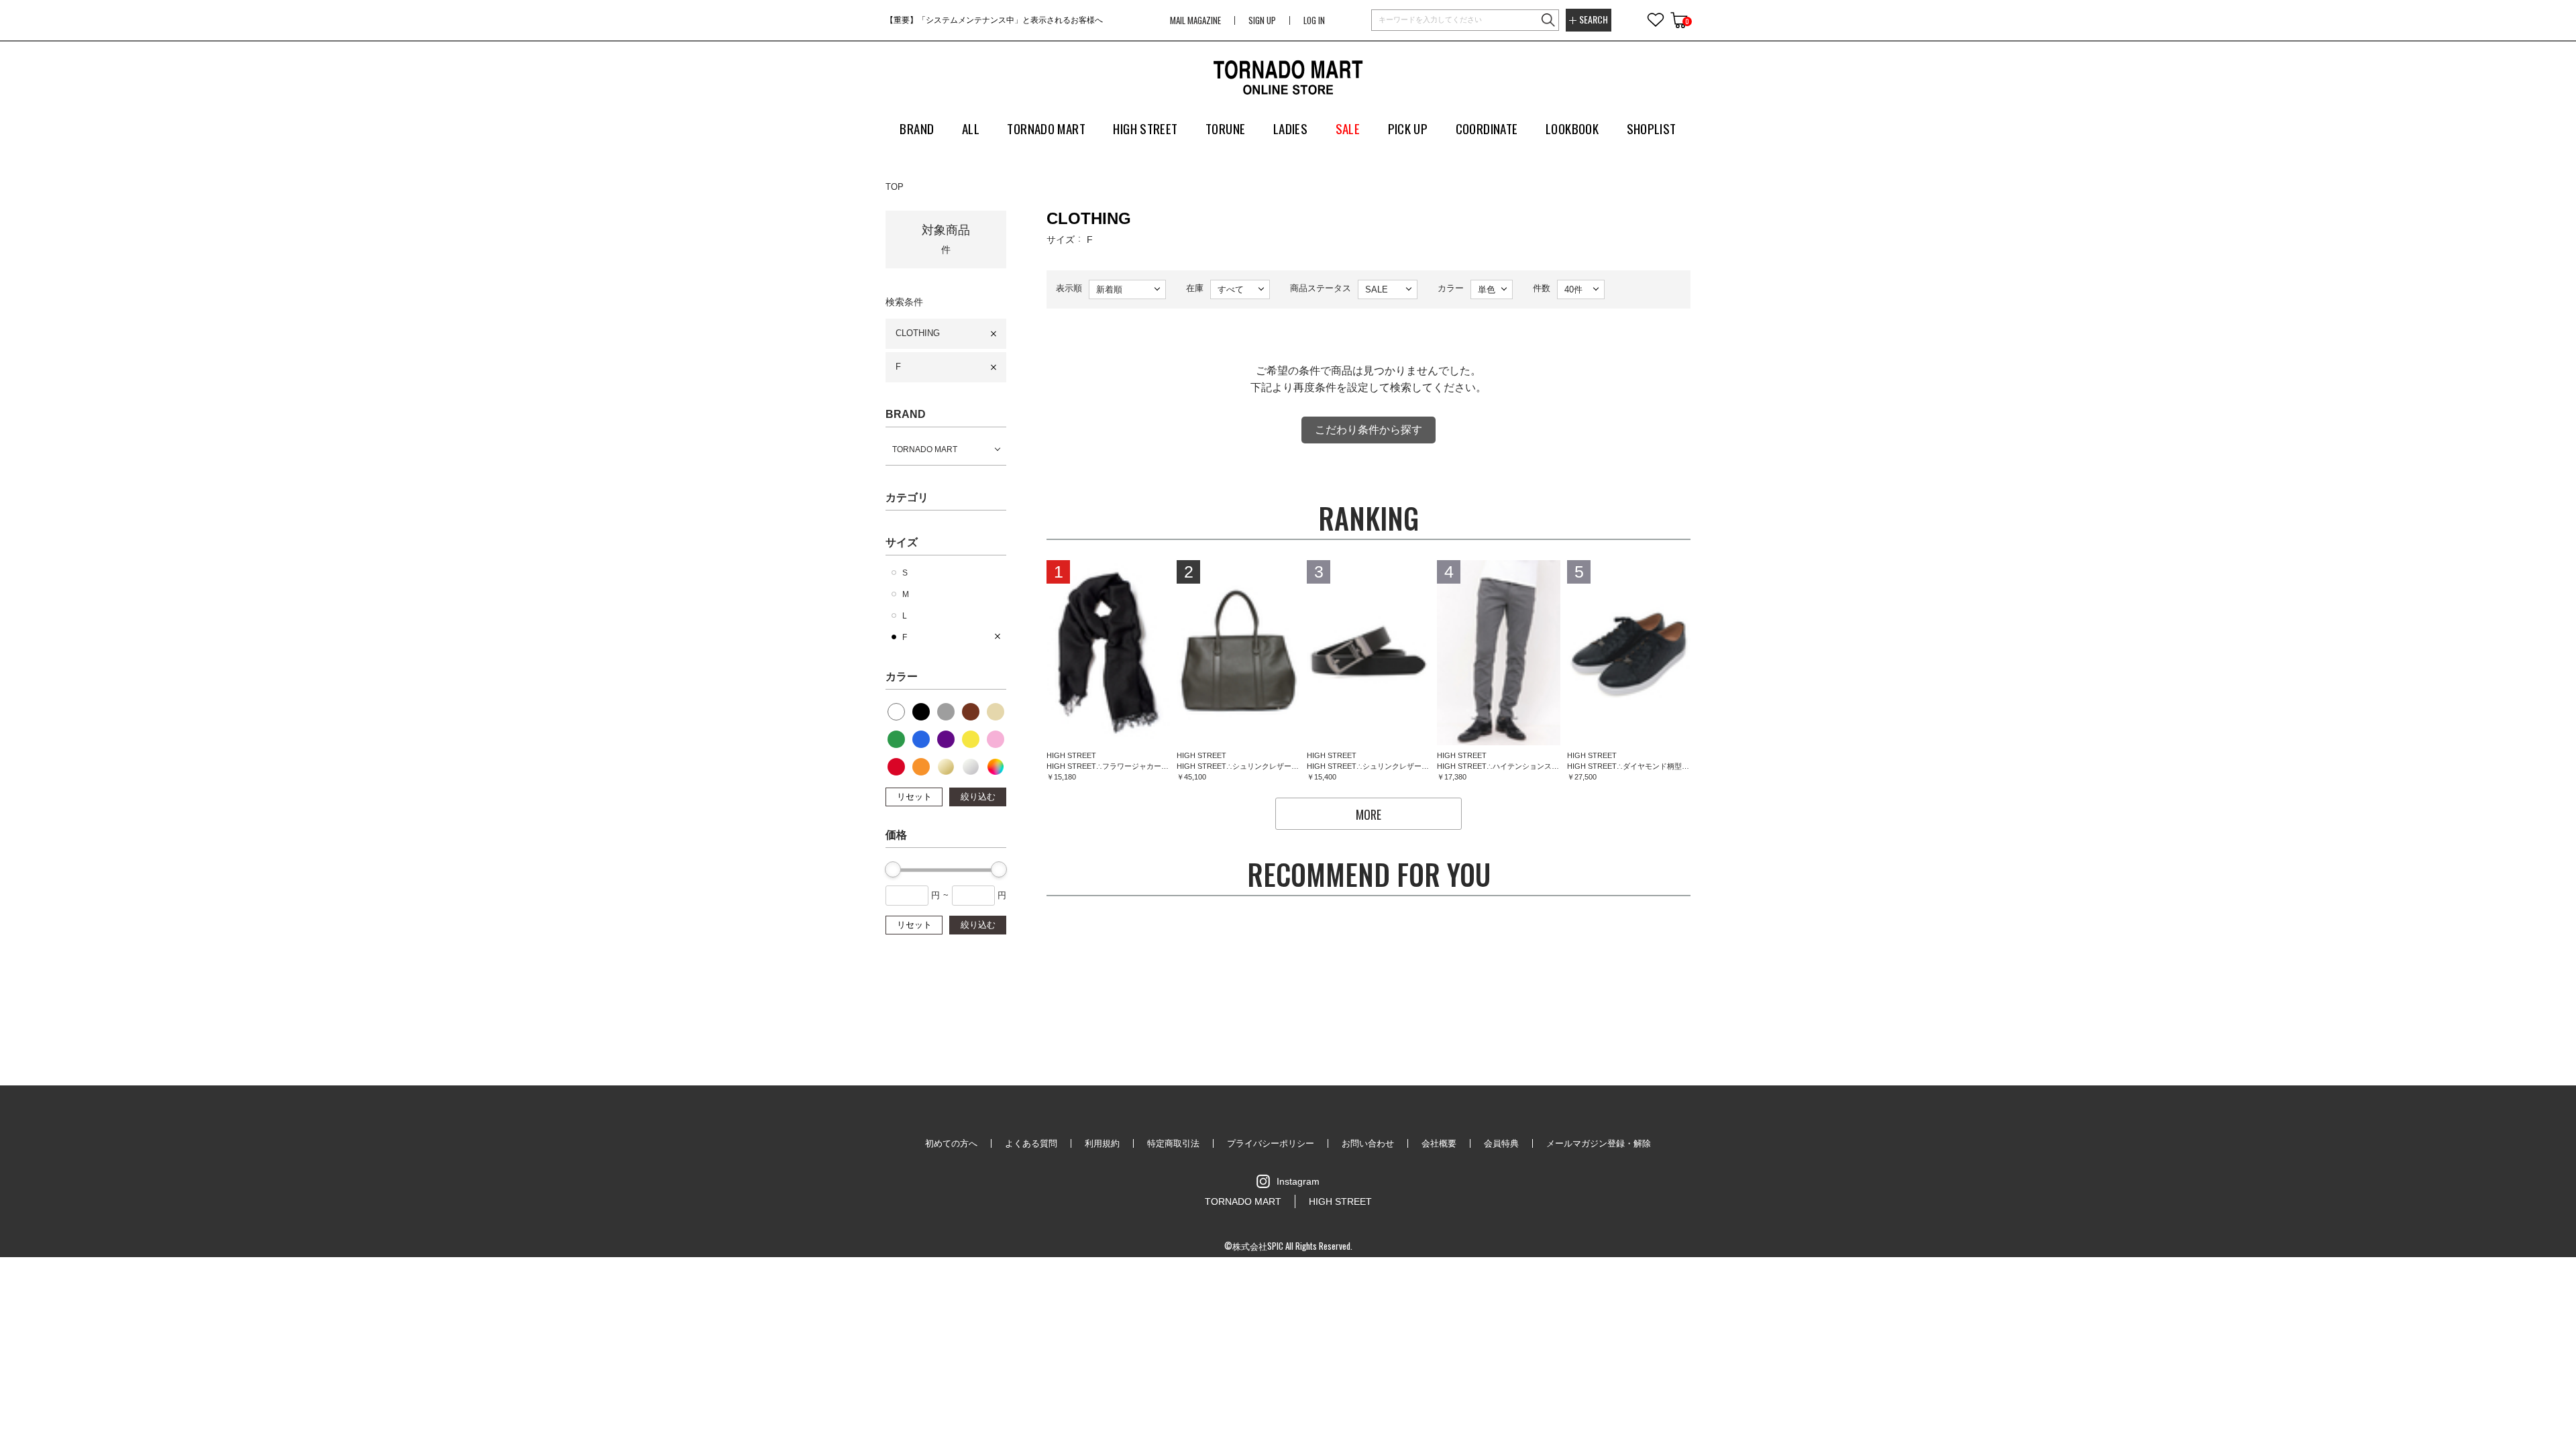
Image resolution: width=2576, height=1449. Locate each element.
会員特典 (1501, 1143)
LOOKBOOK (1572, 128)
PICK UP (1408, 128)
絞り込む (978, 797)
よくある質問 (1031, 1143)
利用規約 (1102, 1143)
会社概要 (1439, 1143)
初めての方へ (951, 1143)
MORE (1368, 814)
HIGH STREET (1340, 1201)
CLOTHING (918, 333)
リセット (914, 797)
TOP (895, 187)
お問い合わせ (1368, 1143)
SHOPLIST (1652, 128)
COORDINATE (1487, 128)
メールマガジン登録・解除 (1599, 1143)
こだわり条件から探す (1368, 430)
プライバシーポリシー (1271, 1143)
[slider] (893, 869)
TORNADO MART (925, 449)
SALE (1348, 128)
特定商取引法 (1173, 1143)
